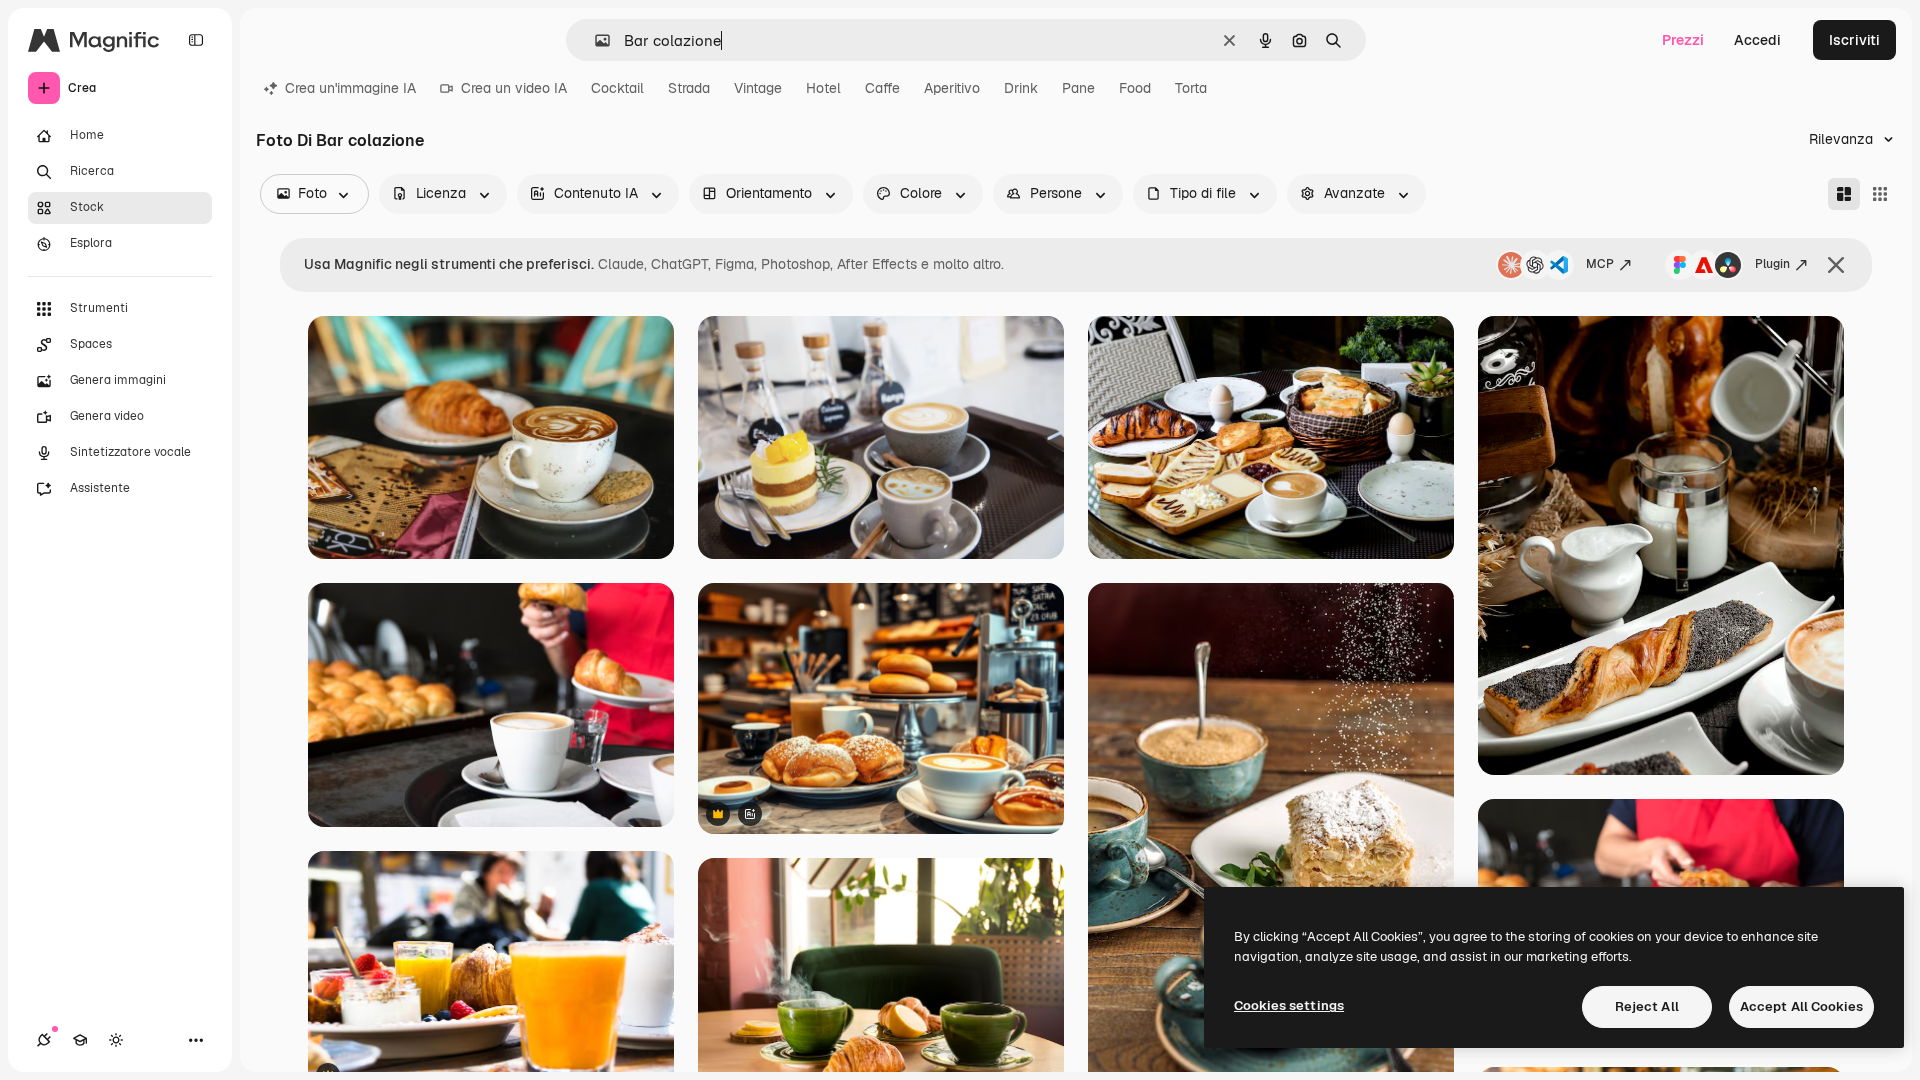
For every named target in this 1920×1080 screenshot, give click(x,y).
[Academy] (80, 1040)
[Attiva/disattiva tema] (116, 1040)
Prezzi (1683, 40)
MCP (1600, 264)
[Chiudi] (1836, 265)
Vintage (758, 88)
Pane (1078, 88)
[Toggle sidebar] (196, 40)
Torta (1191, 88)
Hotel (823, 88)
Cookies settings (1289, 1005)
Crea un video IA (514, 88)
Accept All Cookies (1801, 1006)
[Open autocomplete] (594, 40)
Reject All (1647, 1006)
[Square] (1880, 194)
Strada (689, 88)
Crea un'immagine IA (350, 88)
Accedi (1757, 40)
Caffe (882, 88)
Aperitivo (952, 88)
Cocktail (617, 88)
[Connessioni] (44, 1040)
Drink (1021, 88)
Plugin (1772, 264)
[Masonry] (1844, 194)
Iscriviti (1854, 40)
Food (1135, 88)
